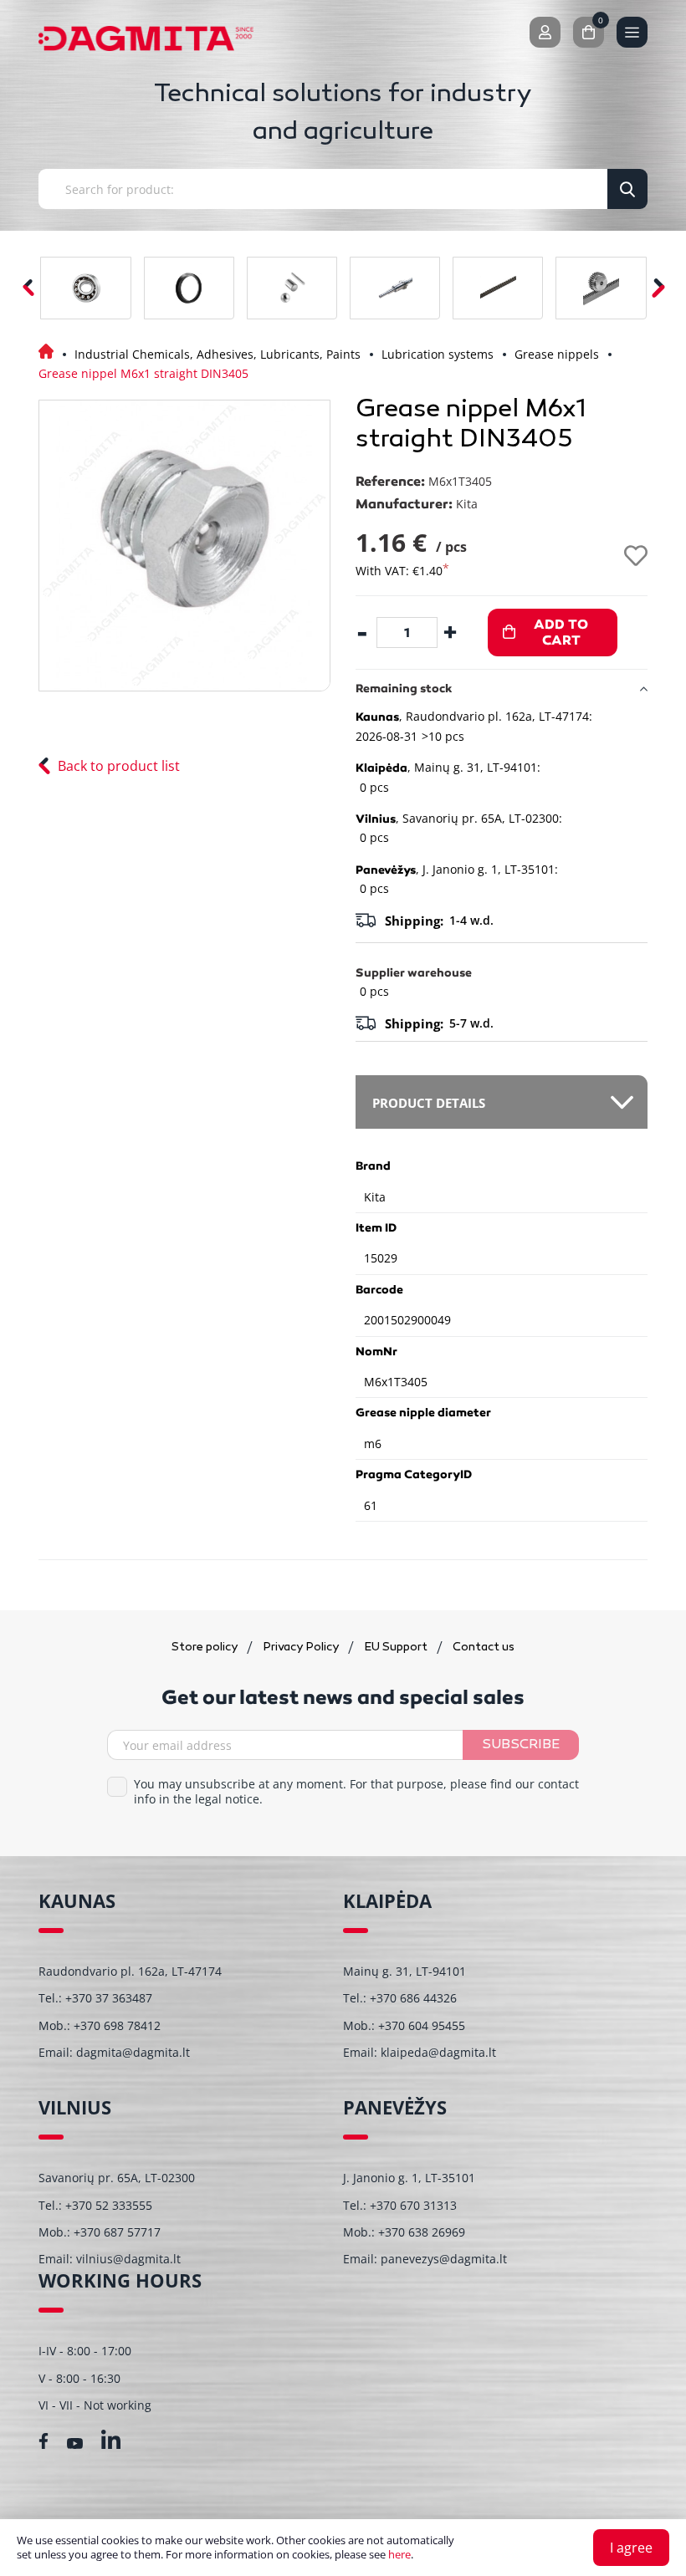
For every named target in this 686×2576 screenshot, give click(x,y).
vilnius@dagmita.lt (128, 2259)
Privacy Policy (302, 1648)
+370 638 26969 (422, 2232)
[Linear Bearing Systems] (395, 288)
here (399, 2554)
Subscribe (521, 1745)
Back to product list (119, 766)
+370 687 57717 (117, 2232)
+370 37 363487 (109, 1998)
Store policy (206, 1648)
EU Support (397, 1648)
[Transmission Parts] (601, 288)
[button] (658, 288)
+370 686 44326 (413, 1998)
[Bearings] (85, 288)
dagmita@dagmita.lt (133, 2052)
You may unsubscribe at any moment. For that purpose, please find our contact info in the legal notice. (356, 1792)
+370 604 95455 (422, 2025)
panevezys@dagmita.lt (444, 2259)
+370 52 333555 (109, 2205)
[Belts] (498, 288)
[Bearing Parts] (292, 288)
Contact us (484, 1648)
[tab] (502, 1102)
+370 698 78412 (117, 2025)
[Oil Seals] (189, 288)
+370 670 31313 (413, 2205)
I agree (631, 2548)
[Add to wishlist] (636, 556)
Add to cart (561, 632)
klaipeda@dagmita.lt (438, 2052)
